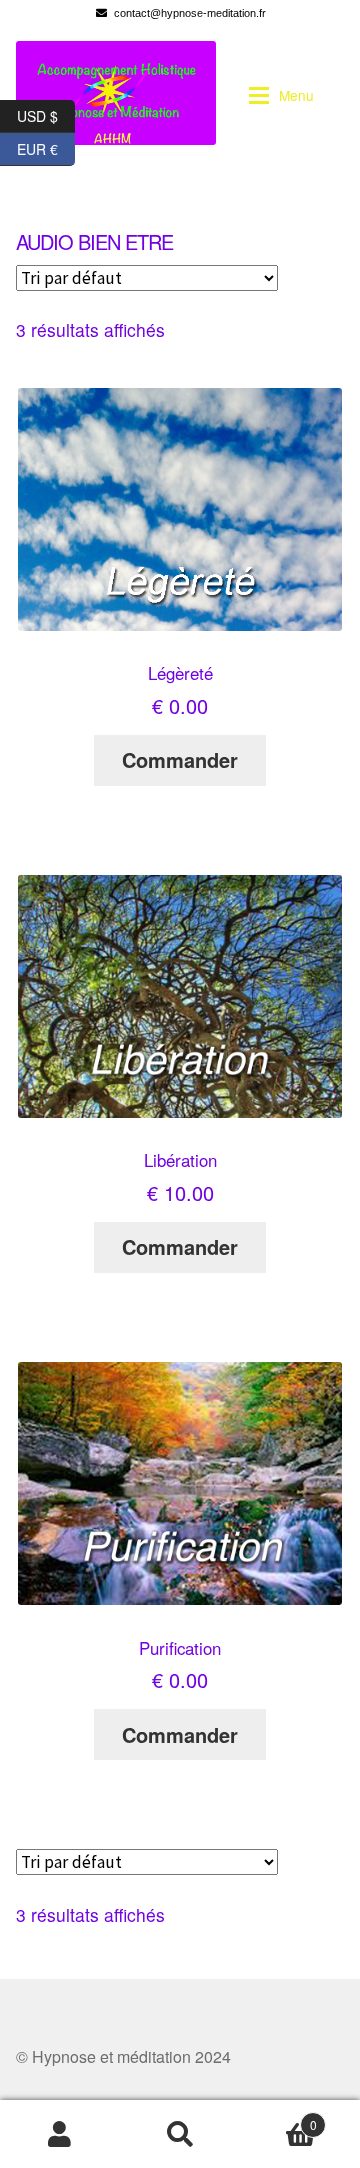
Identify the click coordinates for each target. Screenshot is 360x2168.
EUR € (46, 146)
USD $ (46, 113)
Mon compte (60, 2134)
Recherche (180, 2134)
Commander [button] (180, 759)
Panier (278, 2116)
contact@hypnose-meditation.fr (190, 13)
